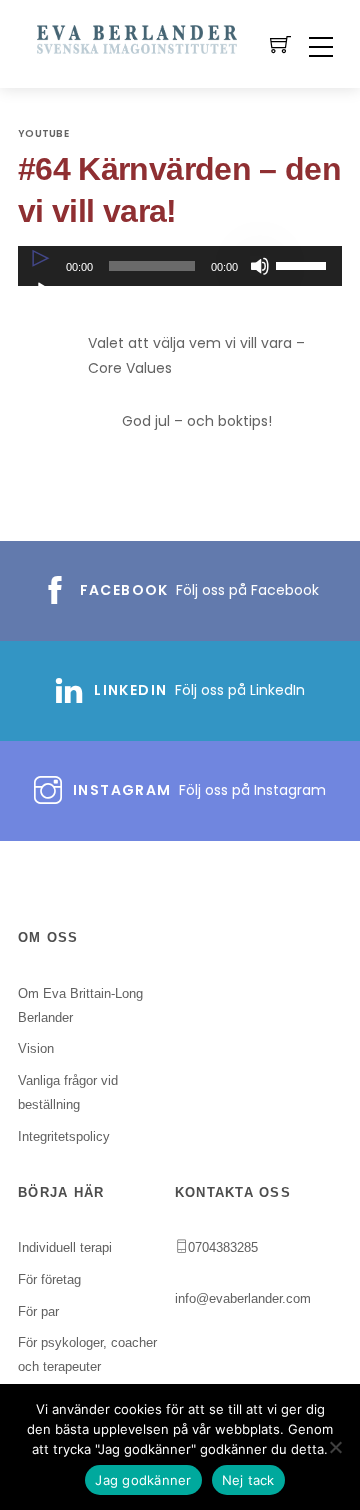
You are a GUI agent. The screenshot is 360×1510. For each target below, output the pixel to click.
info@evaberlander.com (243, 1298)
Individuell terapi (65, 1247)
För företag (49, 1279)
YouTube (43, 133)
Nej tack (248, 1480)
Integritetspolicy (64, 1136)
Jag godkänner (143, 1480)
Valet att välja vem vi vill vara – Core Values (196, 355)
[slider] (304, 264)
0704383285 (223, 1247)
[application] (180, 266)
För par (38, 1311)
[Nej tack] (335, 1447)
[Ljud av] (260, 266)
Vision (36, 1048)
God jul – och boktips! (197, 421)
